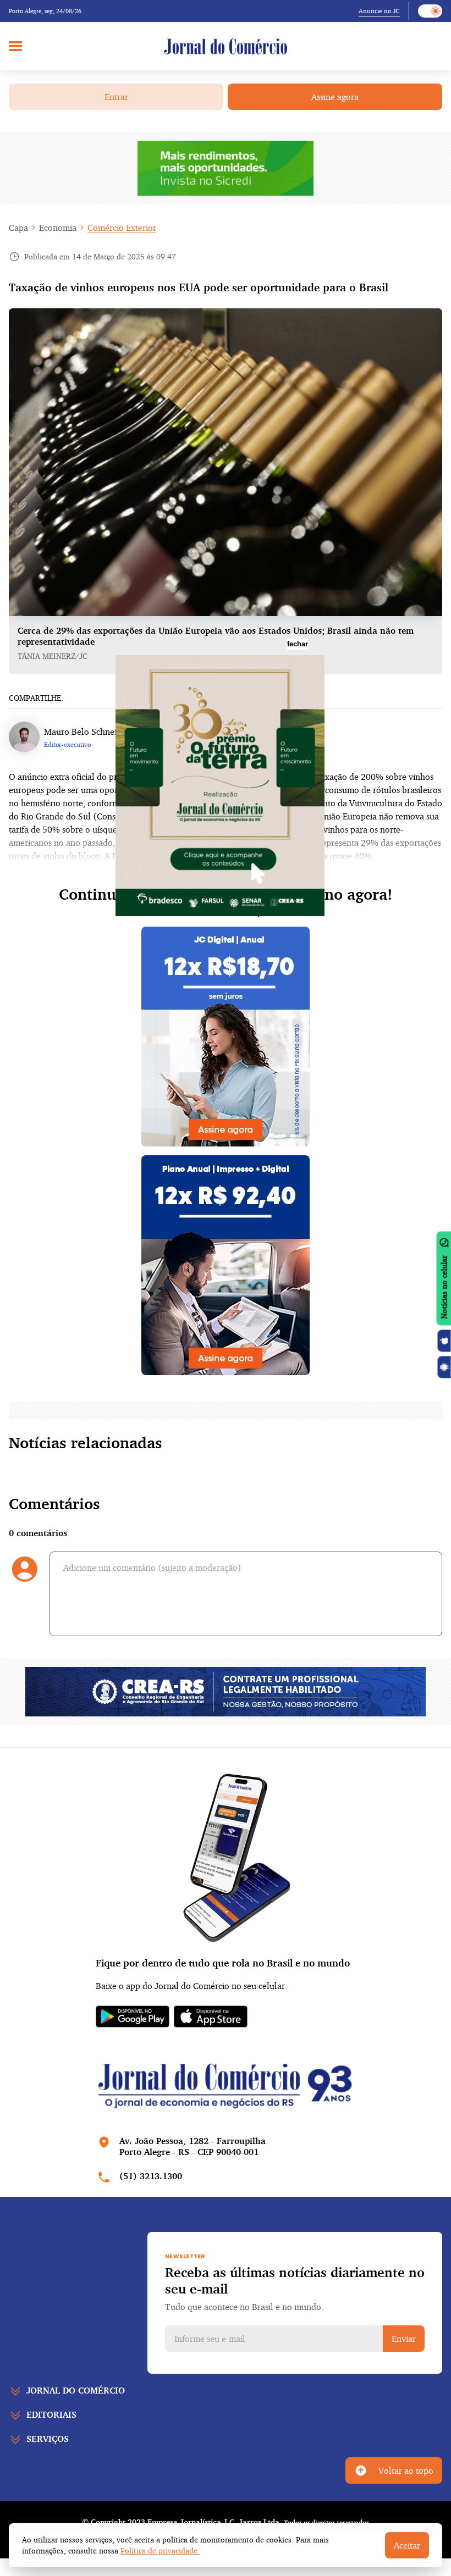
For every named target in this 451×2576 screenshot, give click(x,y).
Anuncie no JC (379, 11)
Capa (18, 228)
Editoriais (51, 2414)
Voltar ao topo (406, 2470)
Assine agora (335, 97)
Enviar (404, 2339)
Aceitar (407, 2545)
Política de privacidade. (160, 2550)
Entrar (116, 97)
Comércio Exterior (122, 228)
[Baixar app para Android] (444, 1367)
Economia (58, 228)
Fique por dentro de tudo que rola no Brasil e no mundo (223, 1963)
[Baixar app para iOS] (444, 1340)
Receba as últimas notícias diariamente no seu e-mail (295, 2280)
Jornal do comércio (76, 2390)
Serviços (48, 2439)
